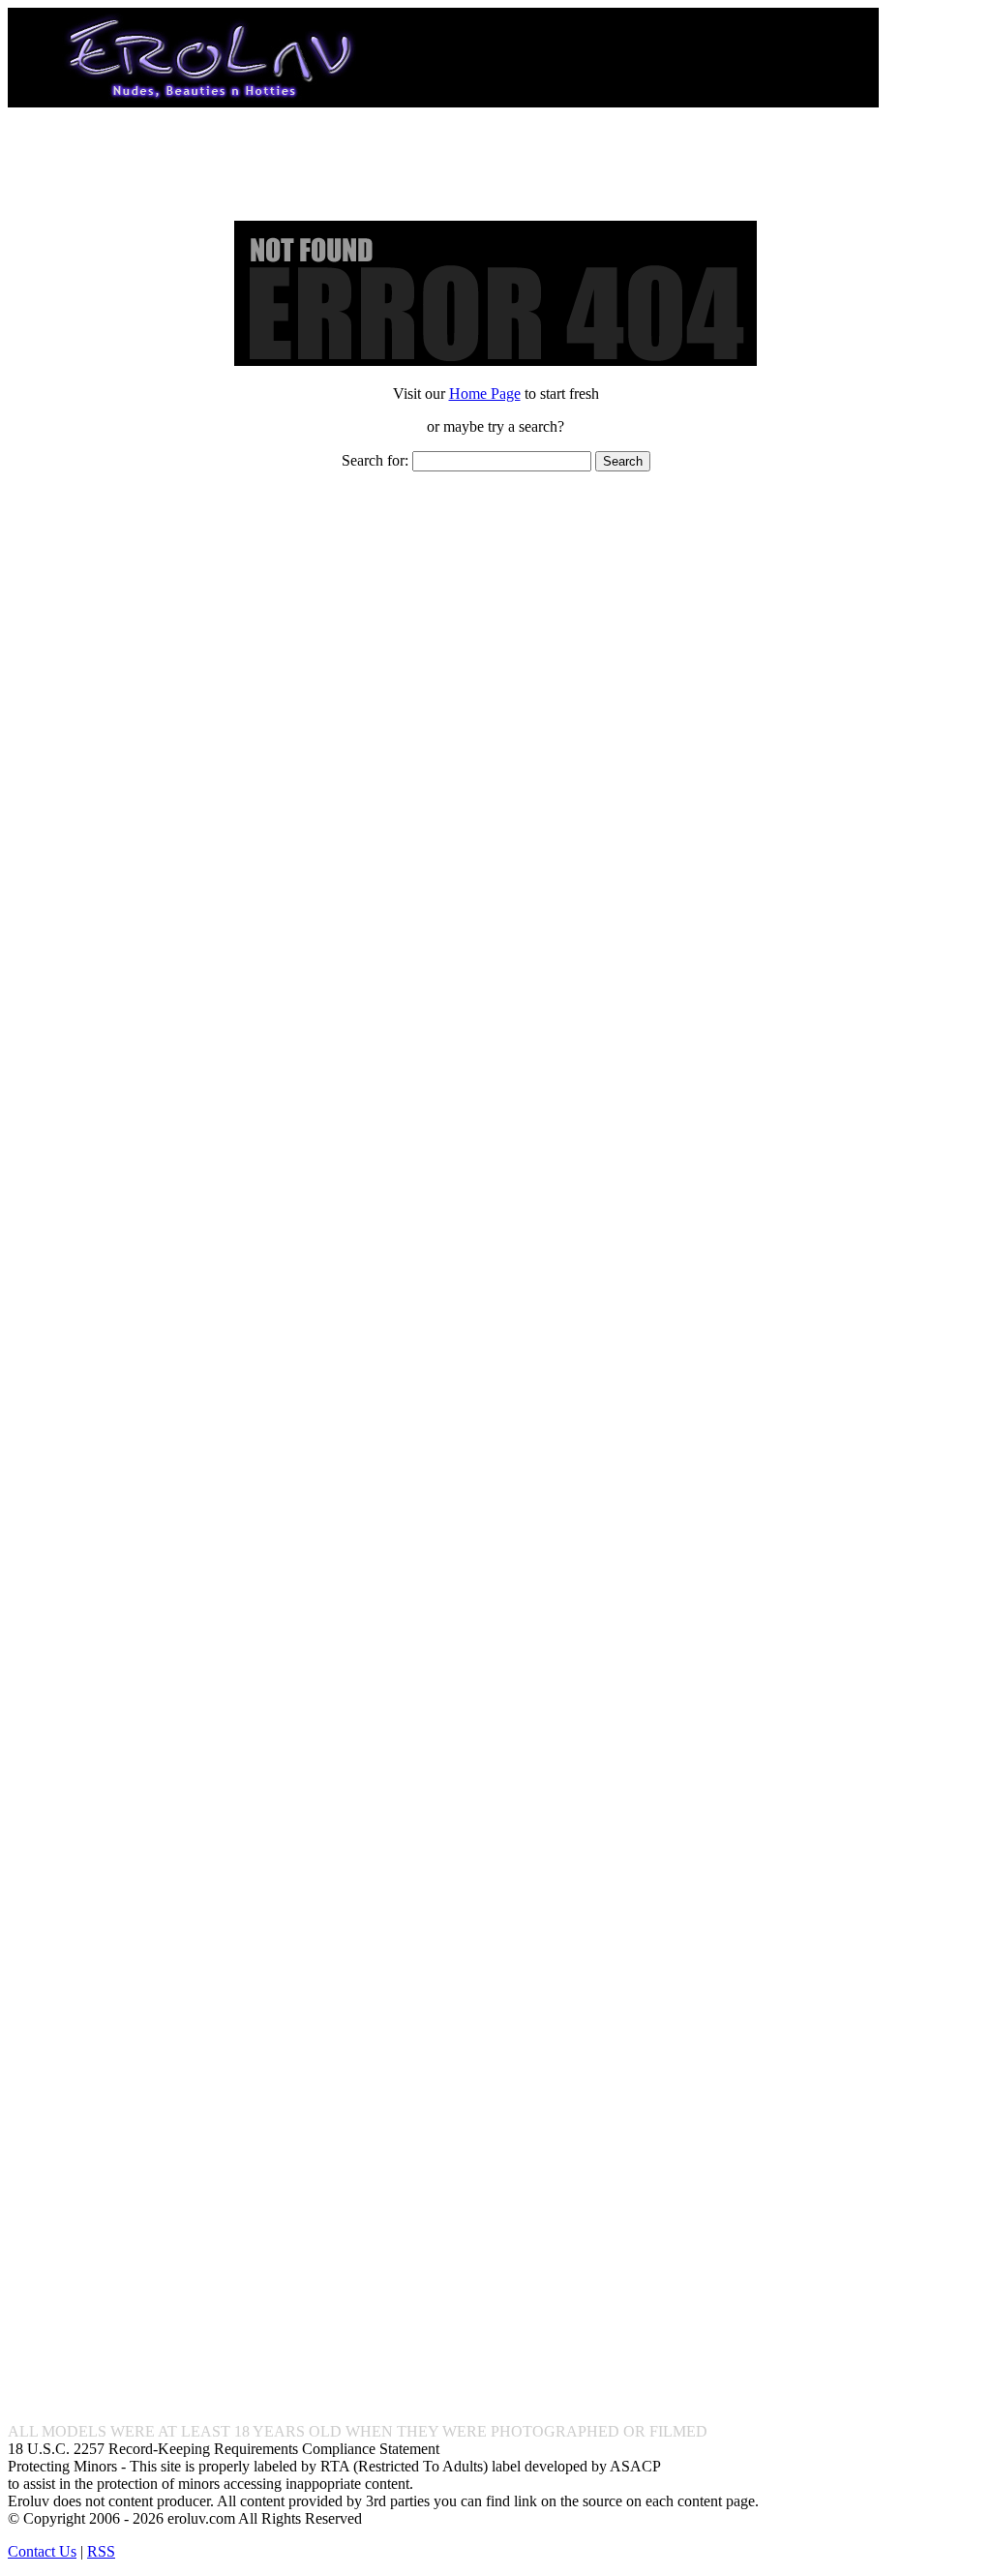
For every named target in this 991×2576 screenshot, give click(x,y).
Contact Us (42, 2551)
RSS (101, 2551)
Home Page (485, 394)
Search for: (375, 460)
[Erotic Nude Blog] (443, 99)
